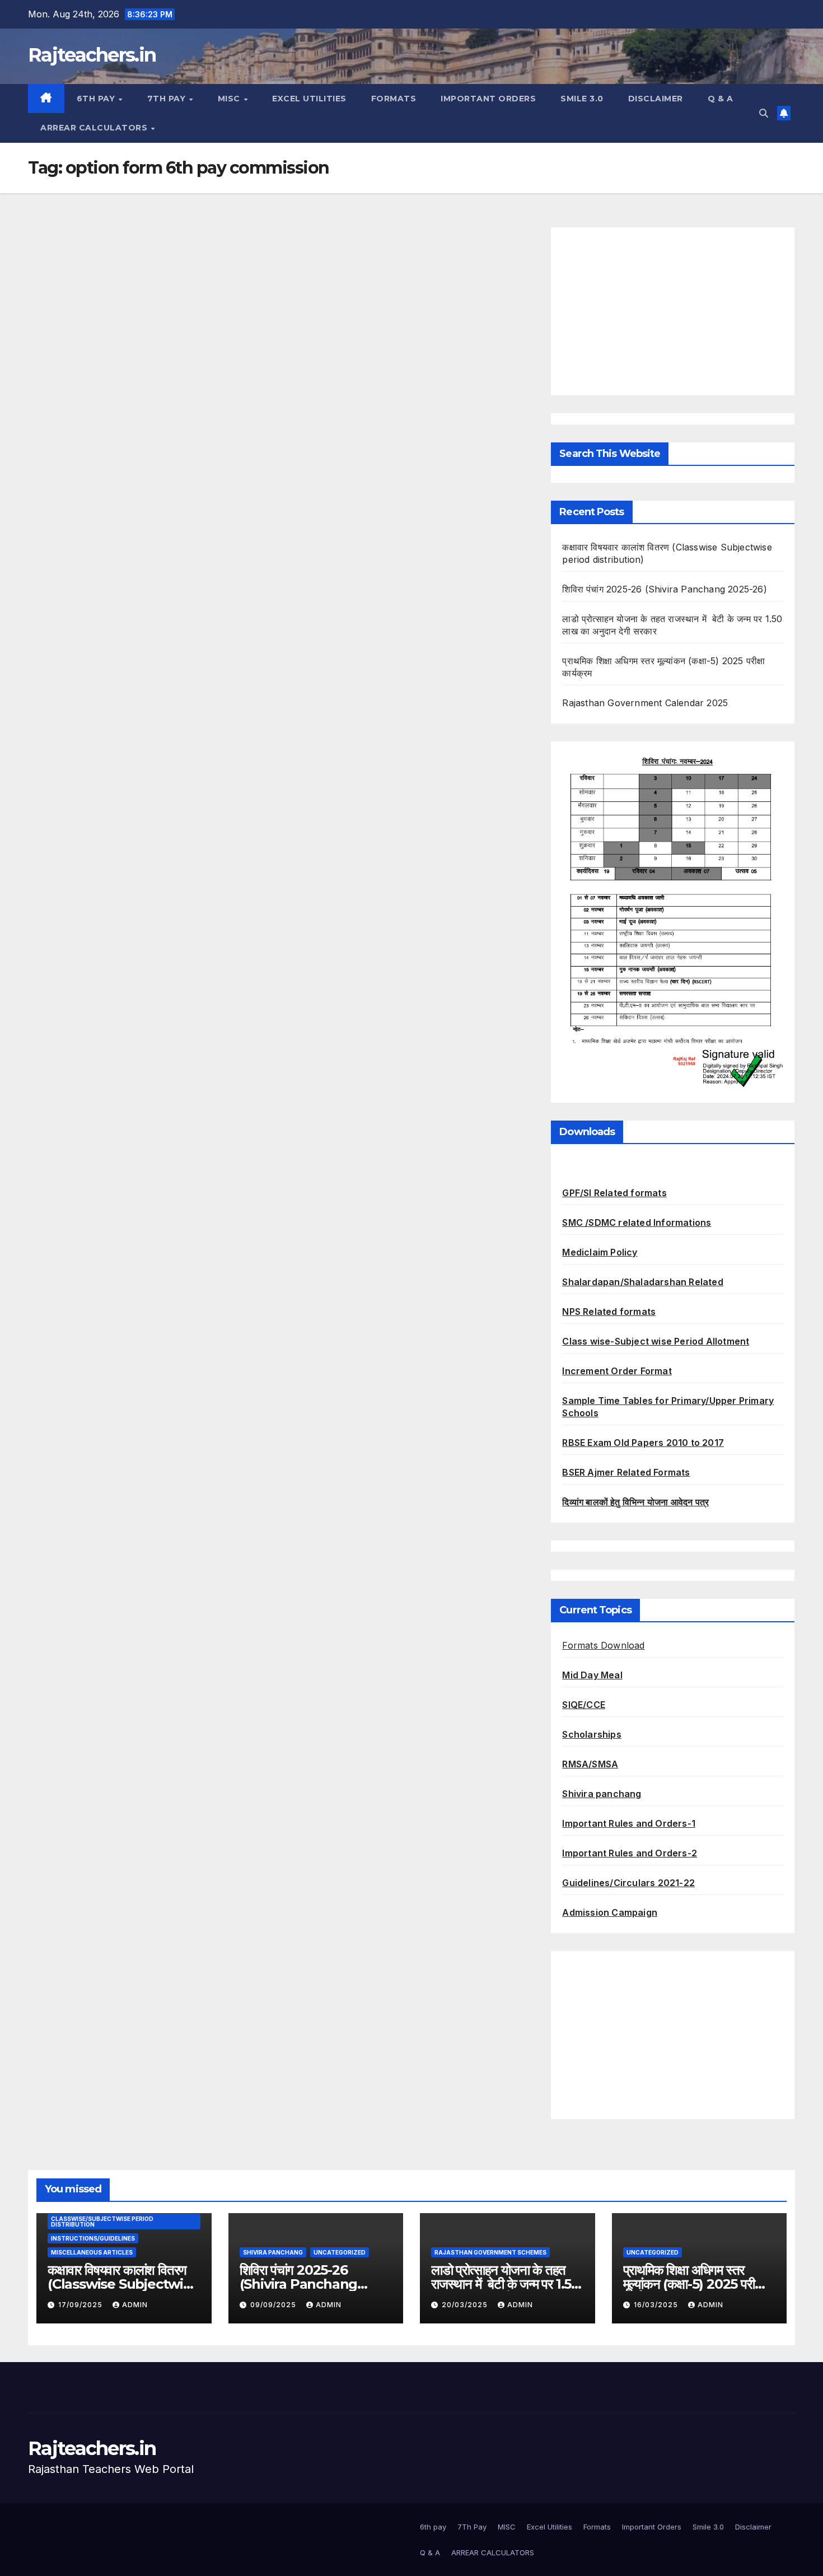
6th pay (97, 99)
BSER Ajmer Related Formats (626, 1472)
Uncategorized (340, 2252)
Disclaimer (656, 99)
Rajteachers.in (92, 55)
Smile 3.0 (582, 99)
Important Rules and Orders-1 (629, 1823)
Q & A (721, 99)
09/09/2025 (274, 2305)
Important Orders (488, 99)
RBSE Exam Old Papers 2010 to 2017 (643, 1443)
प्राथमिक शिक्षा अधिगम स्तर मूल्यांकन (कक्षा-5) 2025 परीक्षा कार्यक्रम (694, 2284)
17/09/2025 (81, 2305)
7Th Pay (168, 99)
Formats (394, 99)
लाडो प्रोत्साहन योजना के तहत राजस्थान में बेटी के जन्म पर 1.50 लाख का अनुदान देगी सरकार (505, 2284)
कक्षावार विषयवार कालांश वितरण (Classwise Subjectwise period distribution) (123, 2284)
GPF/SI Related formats (614, 1193)
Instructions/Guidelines (93, 2238)
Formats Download (603, 1645)
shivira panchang (273, 2252)
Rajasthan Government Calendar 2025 (645, 703)
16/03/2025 (657, 2305)
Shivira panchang (602, 1794)
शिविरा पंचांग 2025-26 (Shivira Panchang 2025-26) (664, 589)
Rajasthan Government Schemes (490, 2252)
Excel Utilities (309, 99)
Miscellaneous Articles (92, 2252)
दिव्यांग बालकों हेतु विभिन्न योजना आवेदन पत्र (635, 1502)
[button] (764, 113)
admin (135, 2305)
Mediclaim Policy (600, 1252)
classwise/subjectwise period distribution (102, 2222)
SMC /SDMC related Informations (637, 1222)
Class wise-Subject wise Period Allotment (656, 1341)
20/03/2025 (466, 2305)
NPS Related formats (609, 1312)
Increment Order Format (617, 1371)
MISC (230, 99)
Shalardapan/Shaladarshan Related (642, 1282)
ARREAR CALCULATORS (95, 128)
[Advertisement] (673, 311)
